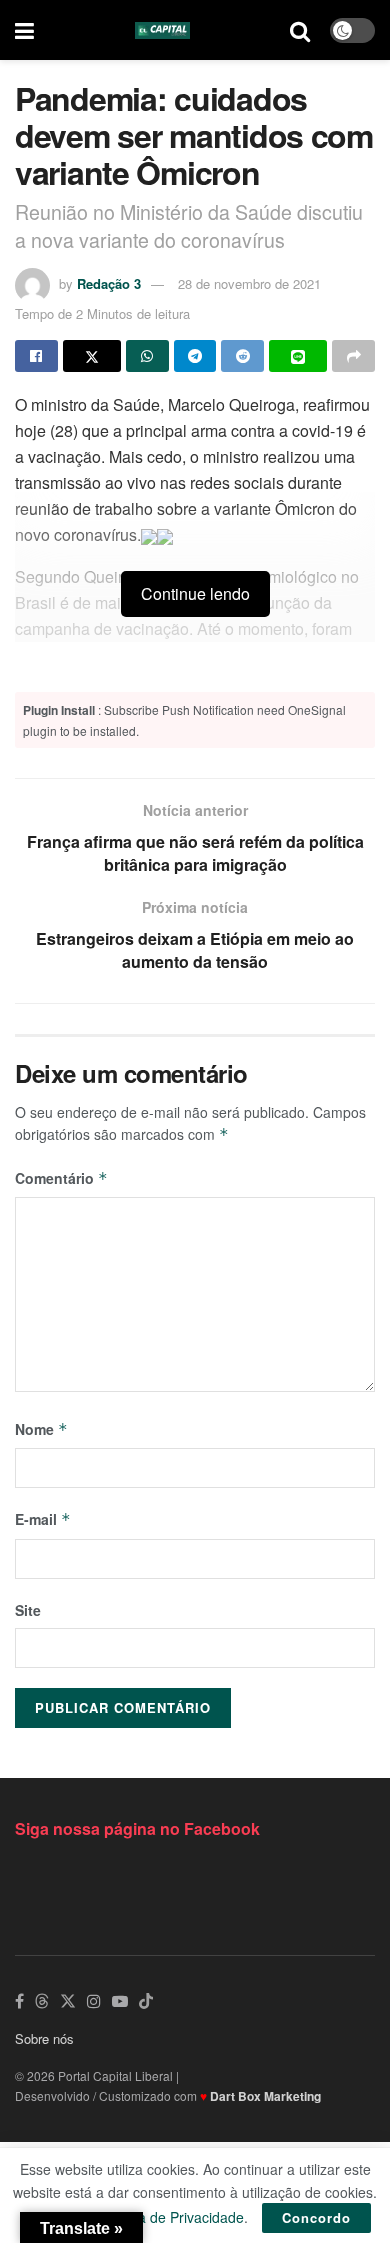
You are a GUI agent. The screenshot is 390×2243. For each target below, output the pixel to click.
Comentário (61, 1178)
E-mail (43, 1519)
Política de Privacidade (172, 2217)
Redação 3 (109, 283)
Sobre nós (44, 2038)
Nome (41, 1429)
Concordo (316, 2217)
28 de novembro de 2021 (249, 283)
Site (28, 1610)
